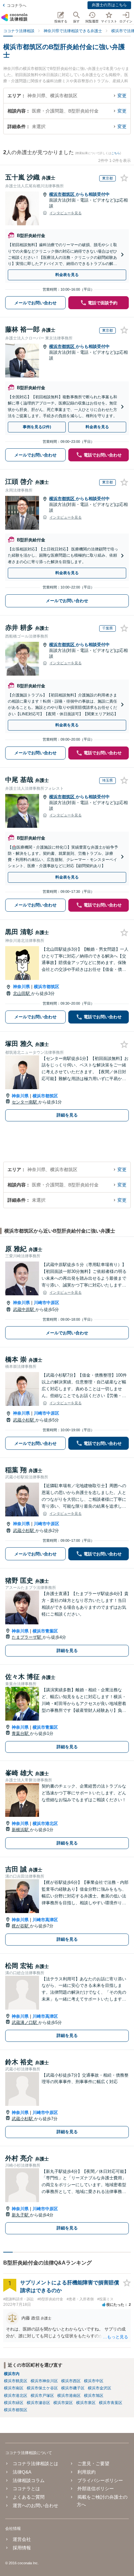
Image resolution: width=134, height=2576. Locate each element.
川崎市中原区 (47, 1303)
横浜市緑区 (14, 2403)
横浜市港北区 (45, 1823)
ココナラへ (17, 6)
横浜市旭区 (94, 2396)
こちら (116, 153)
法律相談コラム (29, 2480)
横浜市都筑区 (62, 194)
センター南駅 (25, 1102)
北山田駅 (22, 993)
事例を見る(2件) (37, 427)
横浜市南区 (14, 2388)
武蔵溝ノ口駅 (25, 2022)
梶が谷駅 (21, 1926)
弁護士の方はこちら (109, 5)
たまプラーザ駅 (27, 1637)
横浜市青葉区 (45, 1631)
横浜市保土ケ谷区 (42, 2388)
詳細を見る (67, 1115)
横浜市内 (12, 2374)
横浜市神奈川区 (44, 2381)
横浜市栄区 (63, 2403)
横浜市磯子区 (73, 2388)
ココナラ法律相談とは (35, 2464)
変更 (122, 96)
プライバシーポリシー (100, 2480)
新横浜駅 (21, 1830)
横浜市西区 (71, 2381)
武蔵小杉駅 (24, 1420)
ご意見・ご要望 (93, 2464)
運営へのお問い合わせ (35, 2505)
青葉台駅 (21, 1733)
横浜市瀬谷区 (38, 2403)
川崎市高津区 (45, 1920)
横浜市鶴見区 (16, 2381)
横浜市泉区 (86, 2403)
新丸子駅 (21, 2215)
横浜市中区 (94, 2381)
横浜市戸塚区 (42, 2396)
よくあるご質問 (29, 2497)
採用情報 (22, 2548)
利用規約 (87, 2472)
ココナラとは (26, 2489)
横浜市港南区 (69, 2396)
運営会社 (22, 2539)
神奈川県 (21, 987)
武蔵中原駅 (24, 1309)
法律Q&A (22, 2472)
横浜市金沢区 (100, 2388)
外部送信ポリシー (96, 2489)
